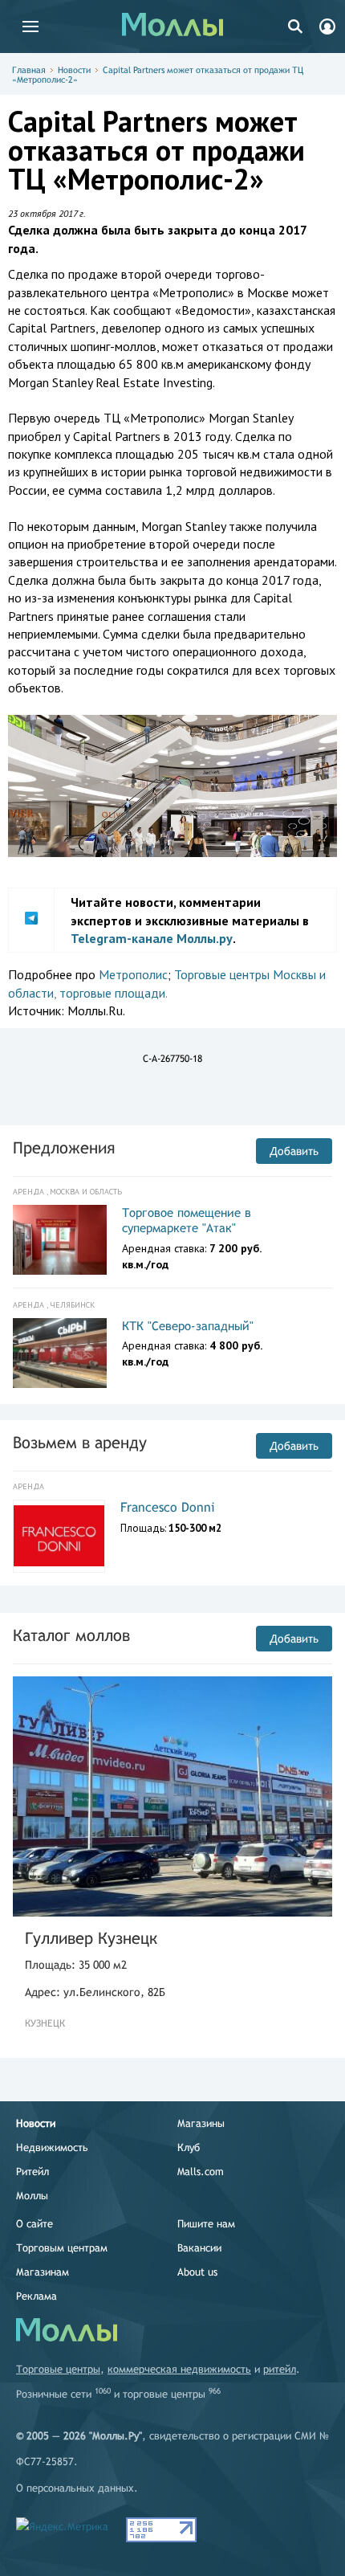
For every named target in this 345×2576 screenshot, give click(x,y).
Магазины (201, 2123)
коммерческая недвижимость (179, 2369)
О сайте (34, 2224)
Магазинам (43, 2272)
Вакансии (199, 2248)
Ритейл (32, 2172)
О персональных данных (75, 2488)
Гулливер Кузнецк (91, 1938)
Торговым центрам (62, 2248)
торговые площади (112, 993)
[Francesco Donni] (59, 1536)
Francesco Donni (168, 1507)
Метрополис (133, 974)
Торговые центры (58, 2369)
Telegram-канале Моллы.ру (152, 938)
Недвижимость (52, 2147)
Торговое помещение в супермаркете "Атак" (187, 1221)
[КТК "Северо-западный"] (60, 1353)
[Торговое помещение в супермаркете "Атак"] (60, 1240)
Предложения (64, 1147)
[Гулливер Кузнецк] (172, 1796)
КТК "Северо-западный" (188, 1326)
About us (197, 2272)
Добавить (294, 1151)
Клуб (189, 2147)
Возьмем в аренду (80, 1442)
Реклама (37, 2296)
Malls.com (201, 2172)
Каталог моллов (71, 1635)
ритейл (280, 2369)
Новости (74, 70)
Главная (29, 70)
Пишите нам (206, 2224)
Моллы (32, 2196)
